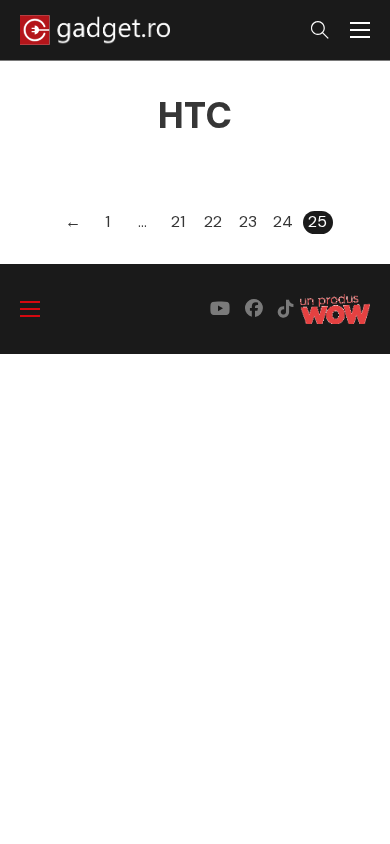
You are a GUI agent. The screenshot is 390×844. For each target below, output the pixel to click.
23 (248, 221)
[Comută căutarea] (320, 30)
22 (213, 221)
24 (283, 221)
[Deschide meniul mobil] (360, 30)
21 (178, 221)
